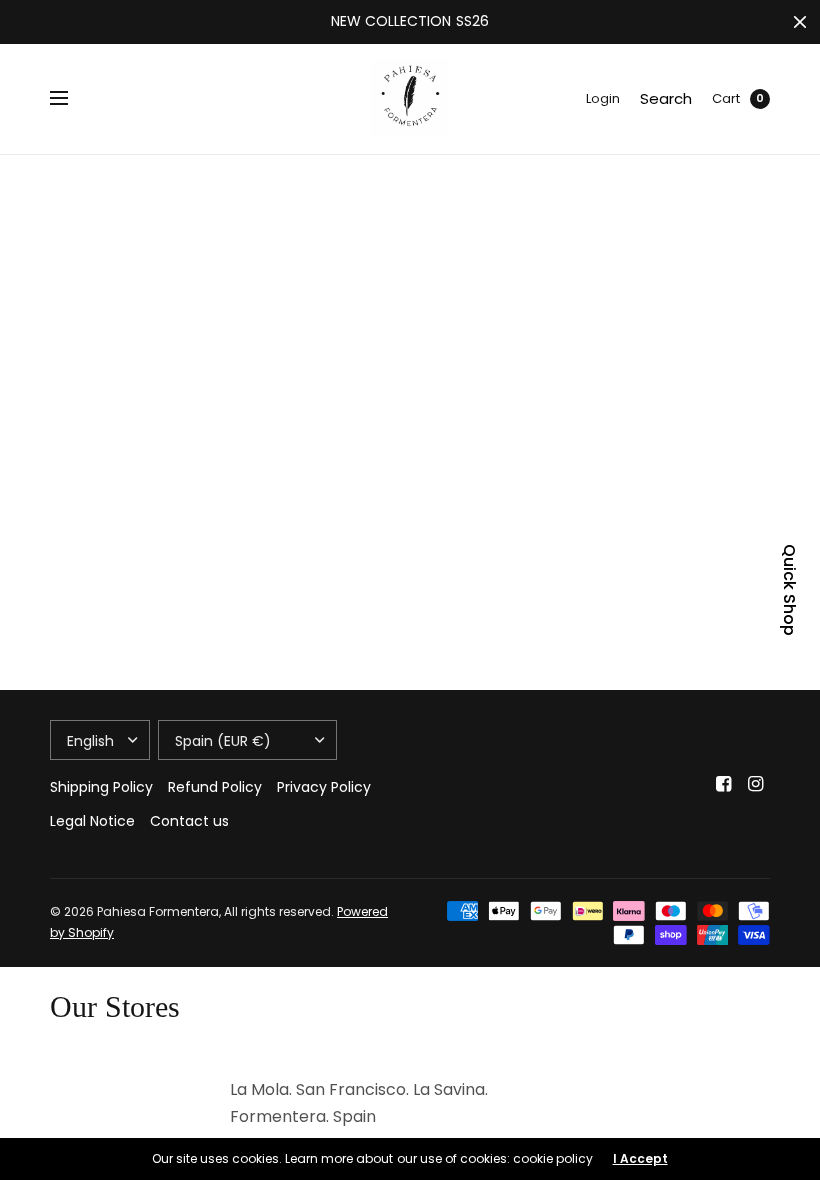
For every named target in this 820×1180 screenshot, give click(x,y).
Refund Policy (215, 787)
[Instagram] (756, 784)
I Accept (640, 1159)
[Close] (800, 22)
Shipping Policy (101, 787)
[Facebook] (724, 784)
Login (603, 98)
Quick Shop (789, 590)
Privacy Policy (324, 787)
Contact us (189, 821)
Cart (726, 98)
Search (666, 98)
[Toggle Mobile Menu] (72, 99)
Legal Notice (92, 821)
